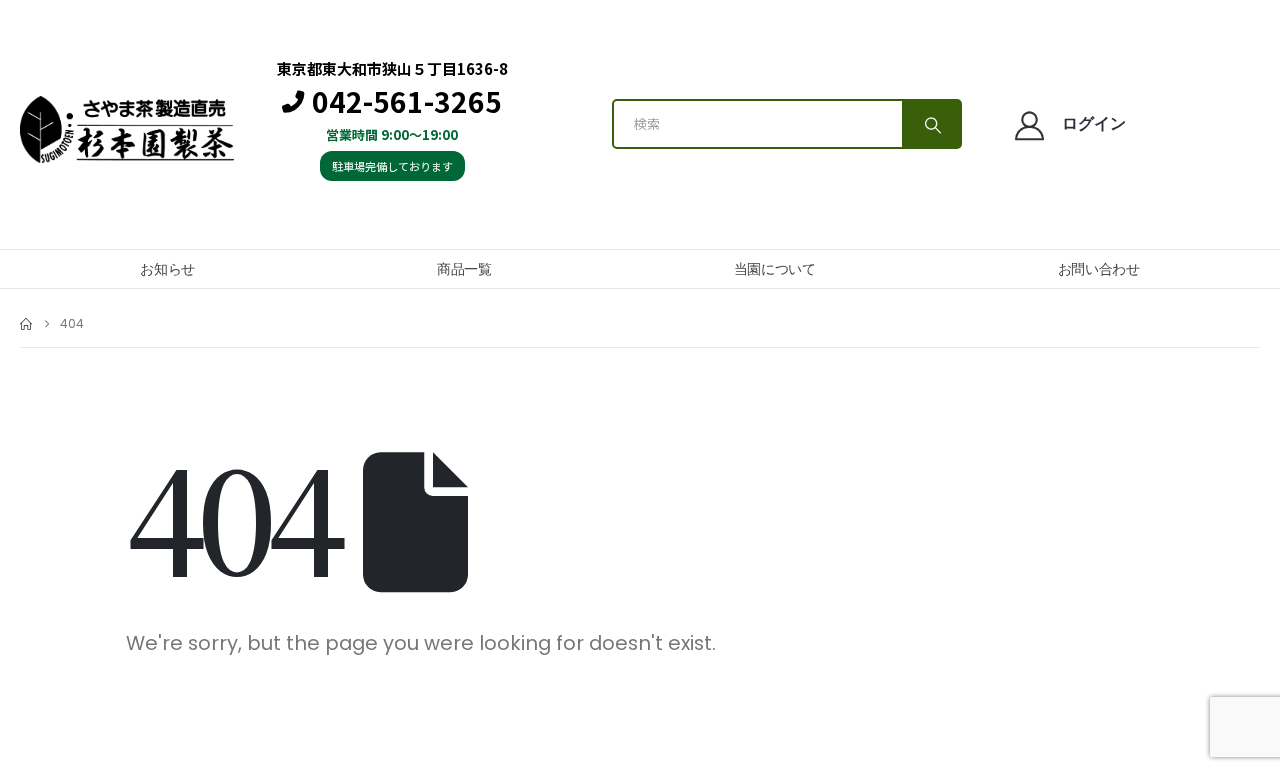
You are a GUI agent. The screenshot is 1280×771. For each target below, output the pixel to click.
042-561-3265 (407, 102)
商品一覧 (464, 269)
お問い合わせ (1099, 269)
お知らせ (167, 269)
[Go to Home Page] (26, 324)
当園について (775, 269)
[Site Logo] (127, 129)
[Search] (931, 124)
